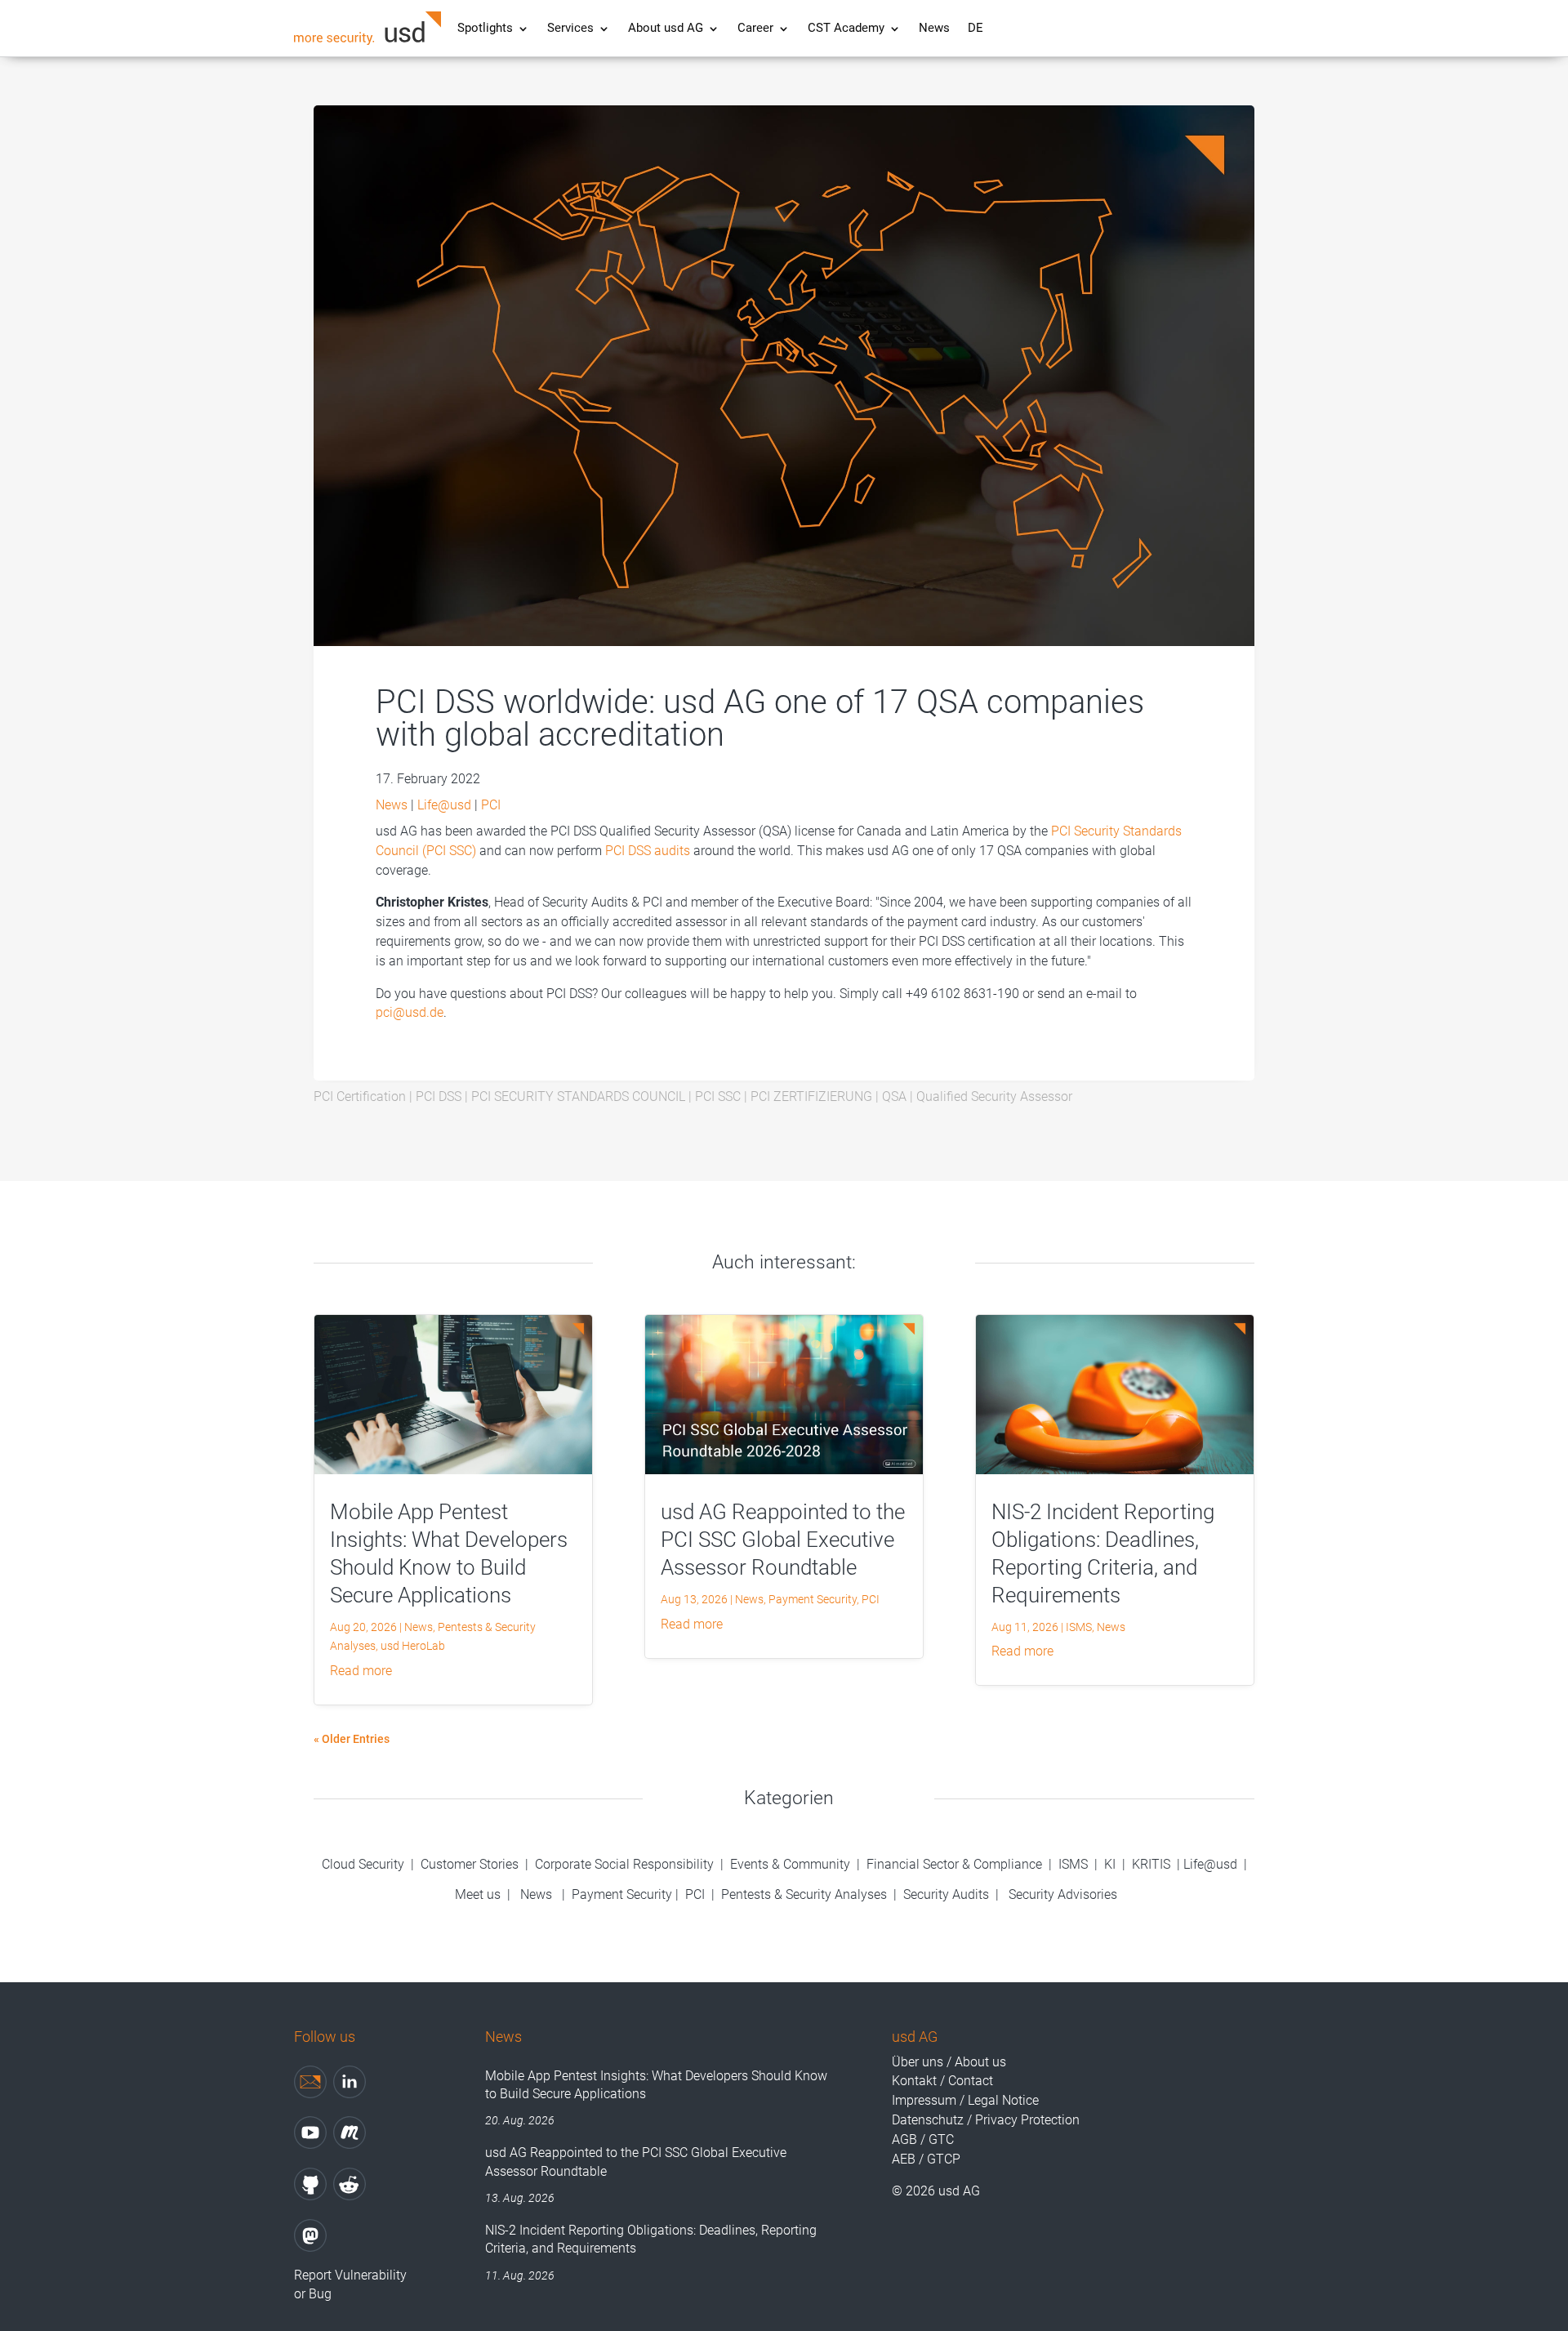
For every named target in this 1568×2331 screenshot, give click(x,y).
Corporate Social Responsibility (624, 1864)
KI (1110, 1864)
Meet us (478, 1894)
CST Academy (846, 29)
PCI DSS (439, 1096)
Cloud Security (365, 1864)
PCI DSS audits (648, 851)
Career (755, 29)
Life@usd (444, 805)
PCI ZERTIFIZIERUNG (811, 1096)
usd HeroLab (413, 1646)
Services (570, 29)
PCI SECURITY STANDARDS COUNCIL (578, 1096)
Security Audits (946, 1894)
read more (361, 1671)
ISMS (1079, 1627)
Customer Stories (470, 1864)
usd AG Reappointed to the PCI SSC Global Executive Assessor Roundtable (783, 1540)
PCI (491, 805)
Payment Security (813, 1599)
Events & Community (792, 1864)
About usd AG (666, 29)
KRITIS (1151, 1864)
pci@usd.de (410, 1012)
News (934, 29)
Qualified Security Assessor (994, 1096)
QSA (894, 1096)
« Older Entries (352, 1739)
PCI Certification (360, 1096)
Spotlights (485, 29)
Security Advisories (1063, 1894)
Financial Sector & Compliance (954, 1864)
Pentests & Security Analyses (804, 1894)
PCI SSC (718, 1096)
